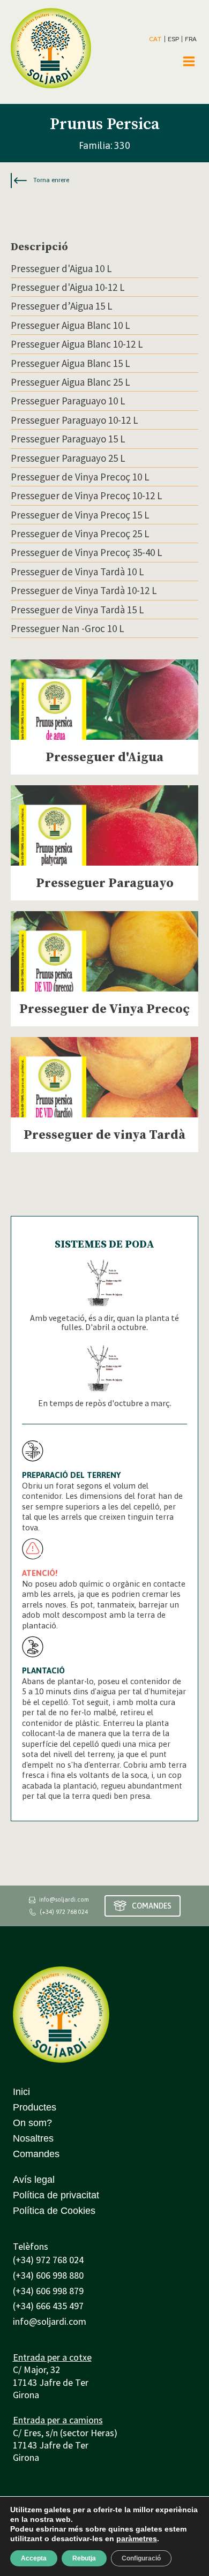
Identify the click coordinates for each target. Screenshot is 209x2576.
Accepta (34, 2558)
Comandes (36, 2154)
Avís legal (34, 2180)
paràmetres (137, 2539)
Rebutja (84, 2558)
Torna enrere (51, 180)
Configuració (141, 2558)
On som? (32, 2123)
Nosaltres (33, 2138)
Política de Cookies (54, 2211)
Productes (35, 2107)
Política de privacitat (56, 2195)
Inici (21, 2092)
